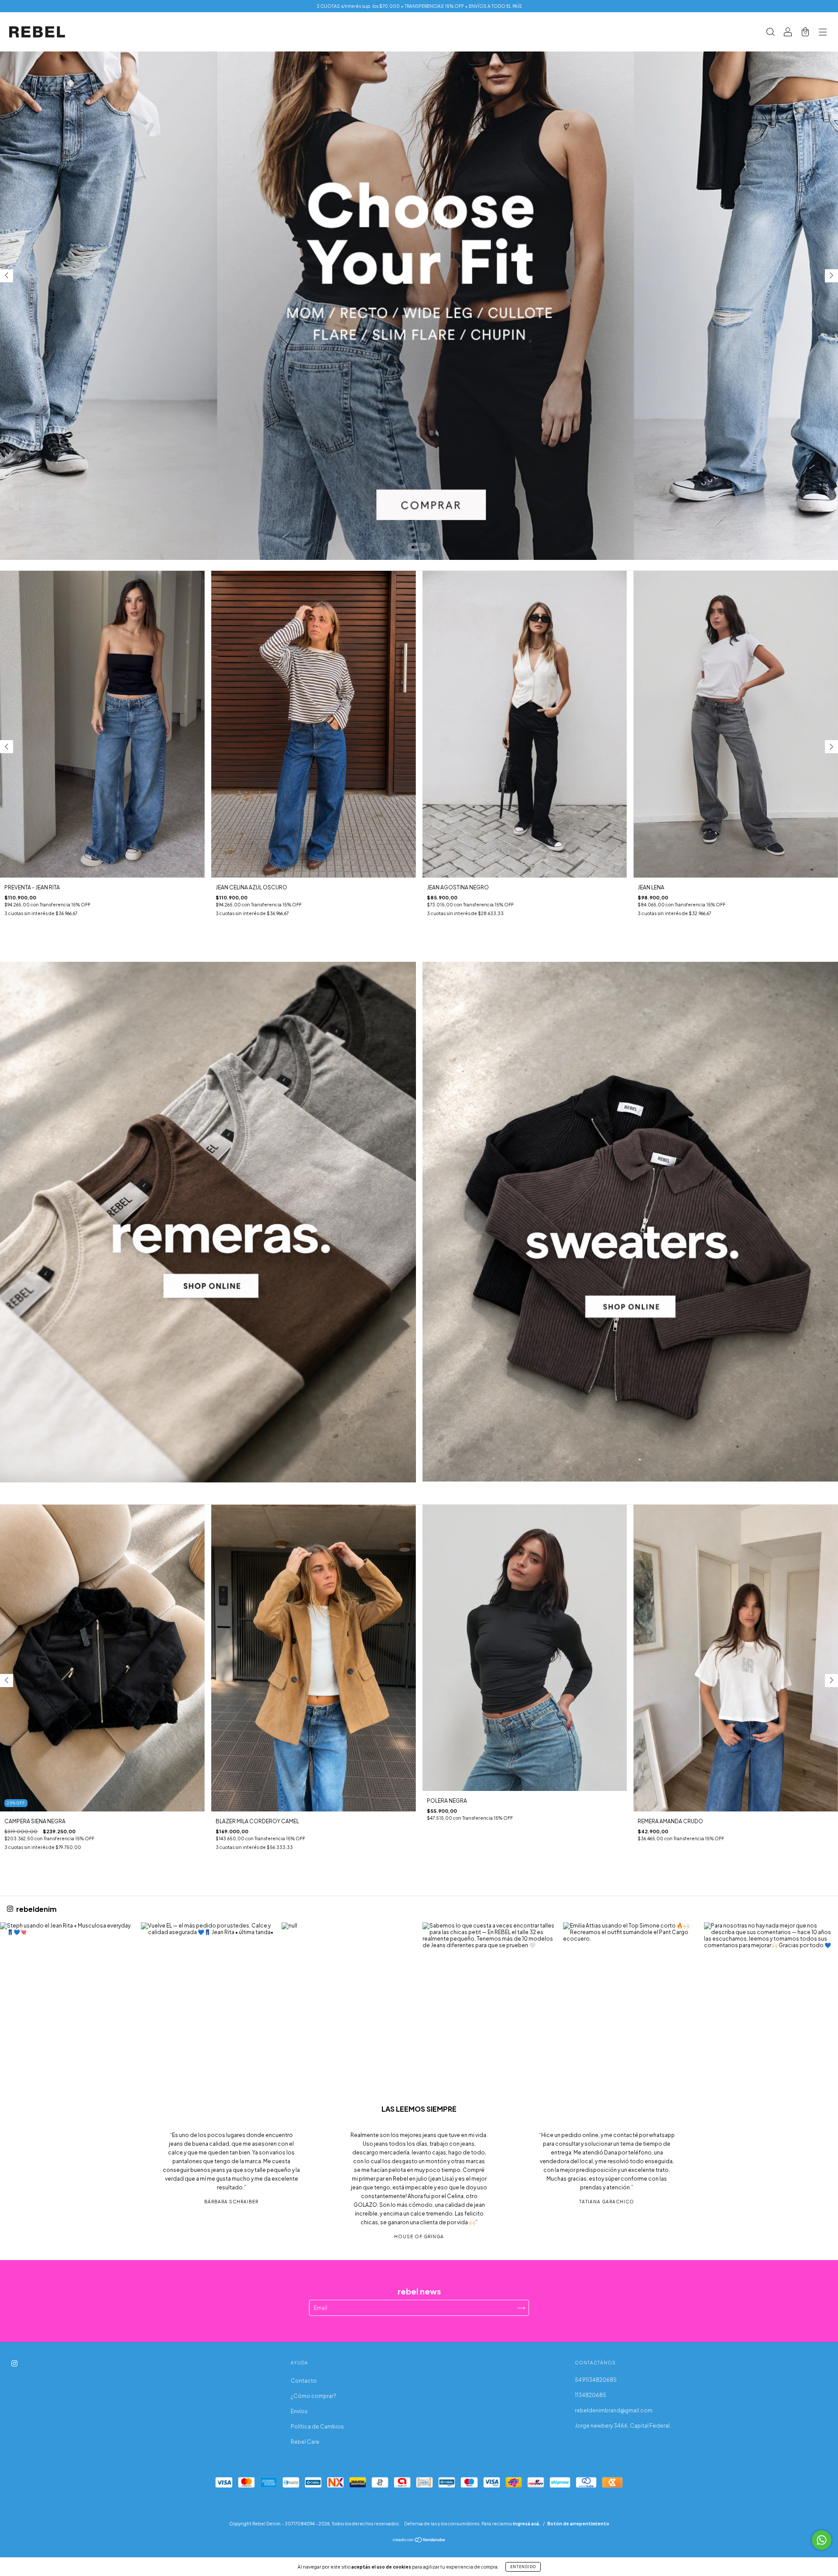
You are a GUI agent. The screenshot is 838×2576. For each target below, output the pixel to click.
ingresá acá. (527, 2524)
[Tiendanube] (419, 2541)
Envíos (299, 2411)
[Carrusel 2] (419, 280)
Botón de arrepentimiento (578, 2524)
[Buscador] (770, 33)
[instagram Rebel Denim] (14, 2364)
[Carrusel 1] (208, 1222)
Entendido (523, 2567)
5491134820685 (596, 2380)
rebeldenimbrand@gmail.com (614, 2410)
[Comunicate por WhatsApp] (822, 2540)
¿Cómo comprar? (314, 2396)
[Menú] (823, 33)
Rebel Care (305, 2442)
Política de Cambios (317, 2427)
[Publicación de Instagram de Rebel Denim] (67, 1989)
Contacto (304, 2381)
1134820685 (591, 2395)
